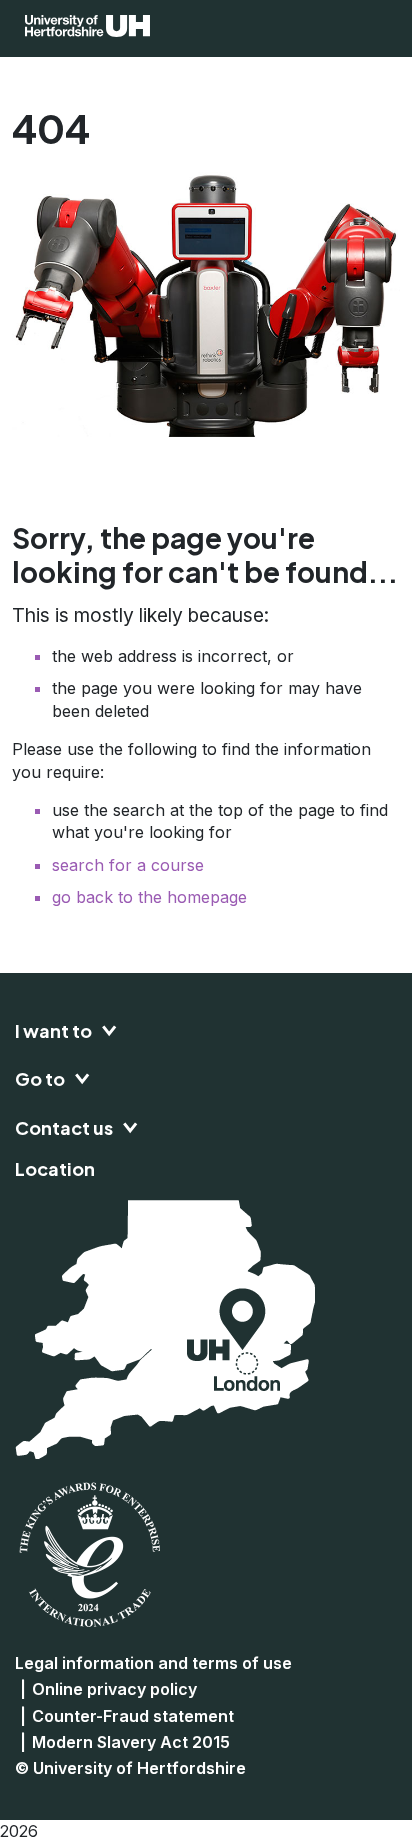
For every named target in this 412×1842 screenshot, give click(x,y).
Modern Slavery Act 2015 (131, 1742)
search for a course (128, 865)
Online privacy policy (114, 1689)
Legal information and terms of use (153, 1663)
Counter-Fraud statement (133, 1716)
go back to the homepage (149, 897)
